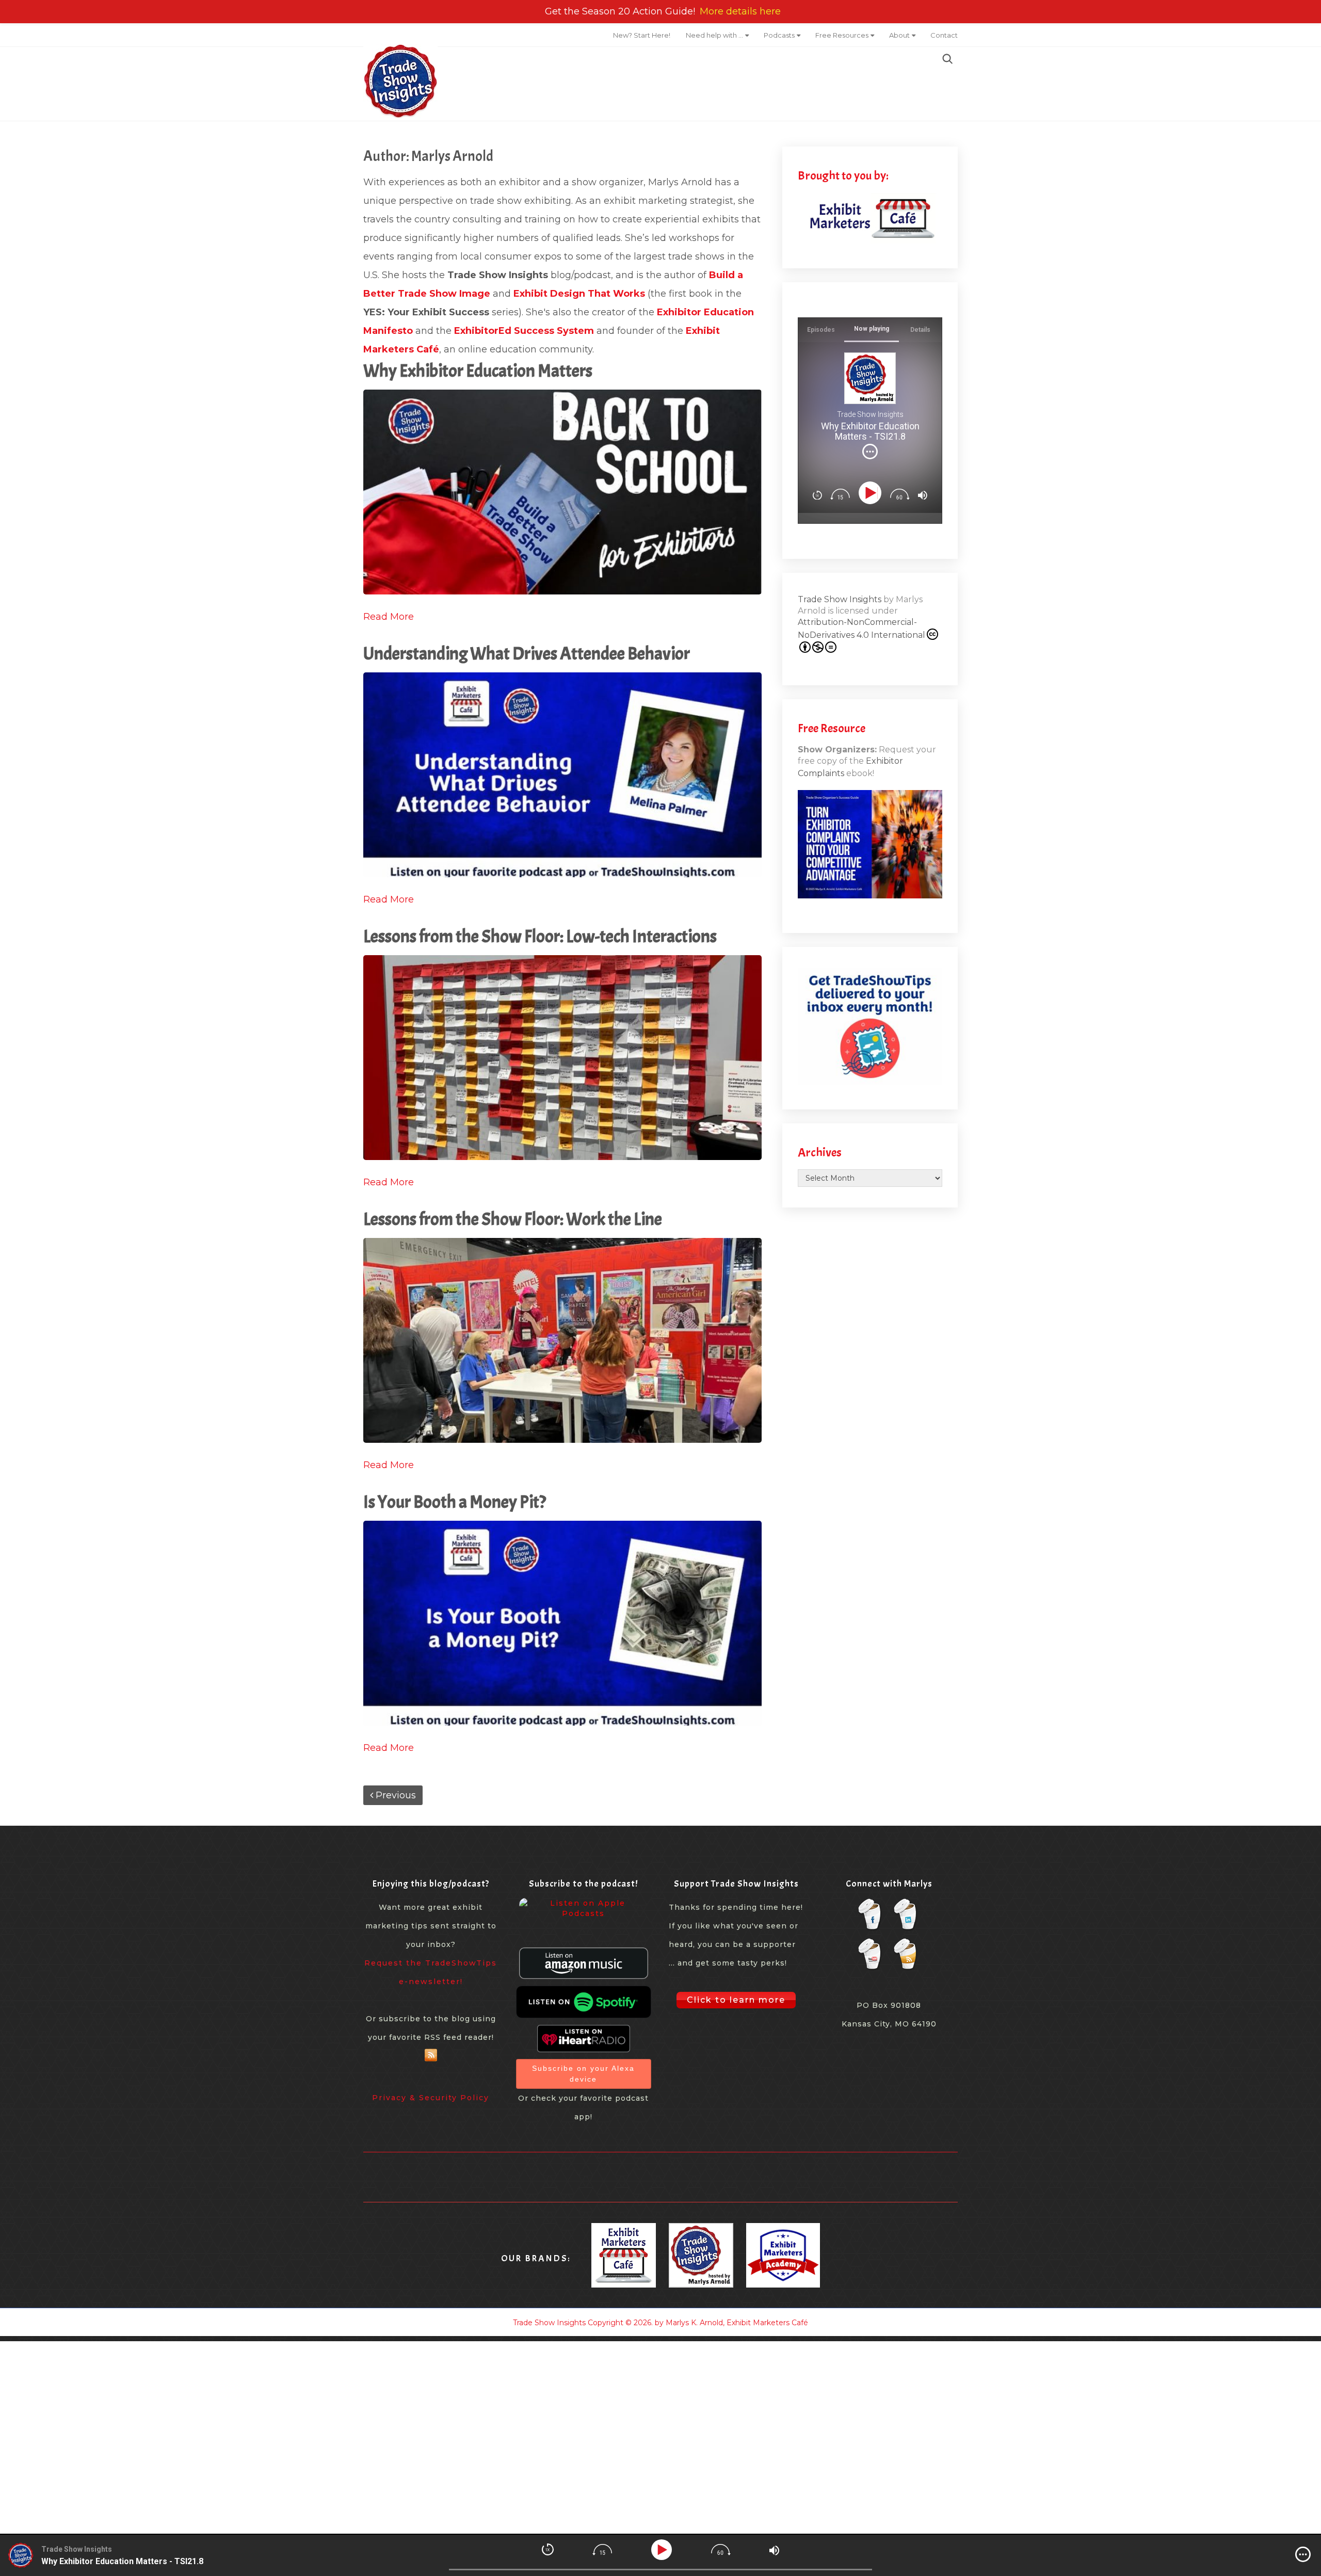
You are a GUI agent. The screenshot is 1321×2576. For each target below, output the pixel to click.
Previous (394, 1795)
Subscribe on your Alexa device (583, 2074)
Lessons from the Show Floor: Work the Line (513, 1219)
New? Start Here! (642, 35)
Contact (944, 35)
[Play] (872, 493)
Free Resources (842, 35)
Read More (389, 617)
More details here (740, 11)
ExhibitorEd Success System (524, 331)
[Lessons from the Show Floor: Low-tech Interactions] (562, 1058)
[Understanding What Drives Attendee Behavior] (562, 775)
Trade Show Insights (840, 599)
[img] (870, 452)
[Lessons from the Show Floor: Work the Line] (562, 1340)
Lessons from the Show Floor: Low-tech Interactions (540, 936)
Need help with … (714, 35)
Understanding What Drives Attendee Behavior (527, 654)
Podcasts (779, 35)
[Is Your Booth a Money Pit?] (562, 1623)
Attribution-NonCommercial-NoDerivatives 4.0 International (861, 629)
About (899, 35)
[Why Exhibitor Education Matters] (562, 492)
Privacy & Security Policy (431, 2098)
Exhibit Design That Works (579, 294)
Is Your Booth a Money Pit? (455, 1502)
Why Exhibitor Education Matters (478, 371)
